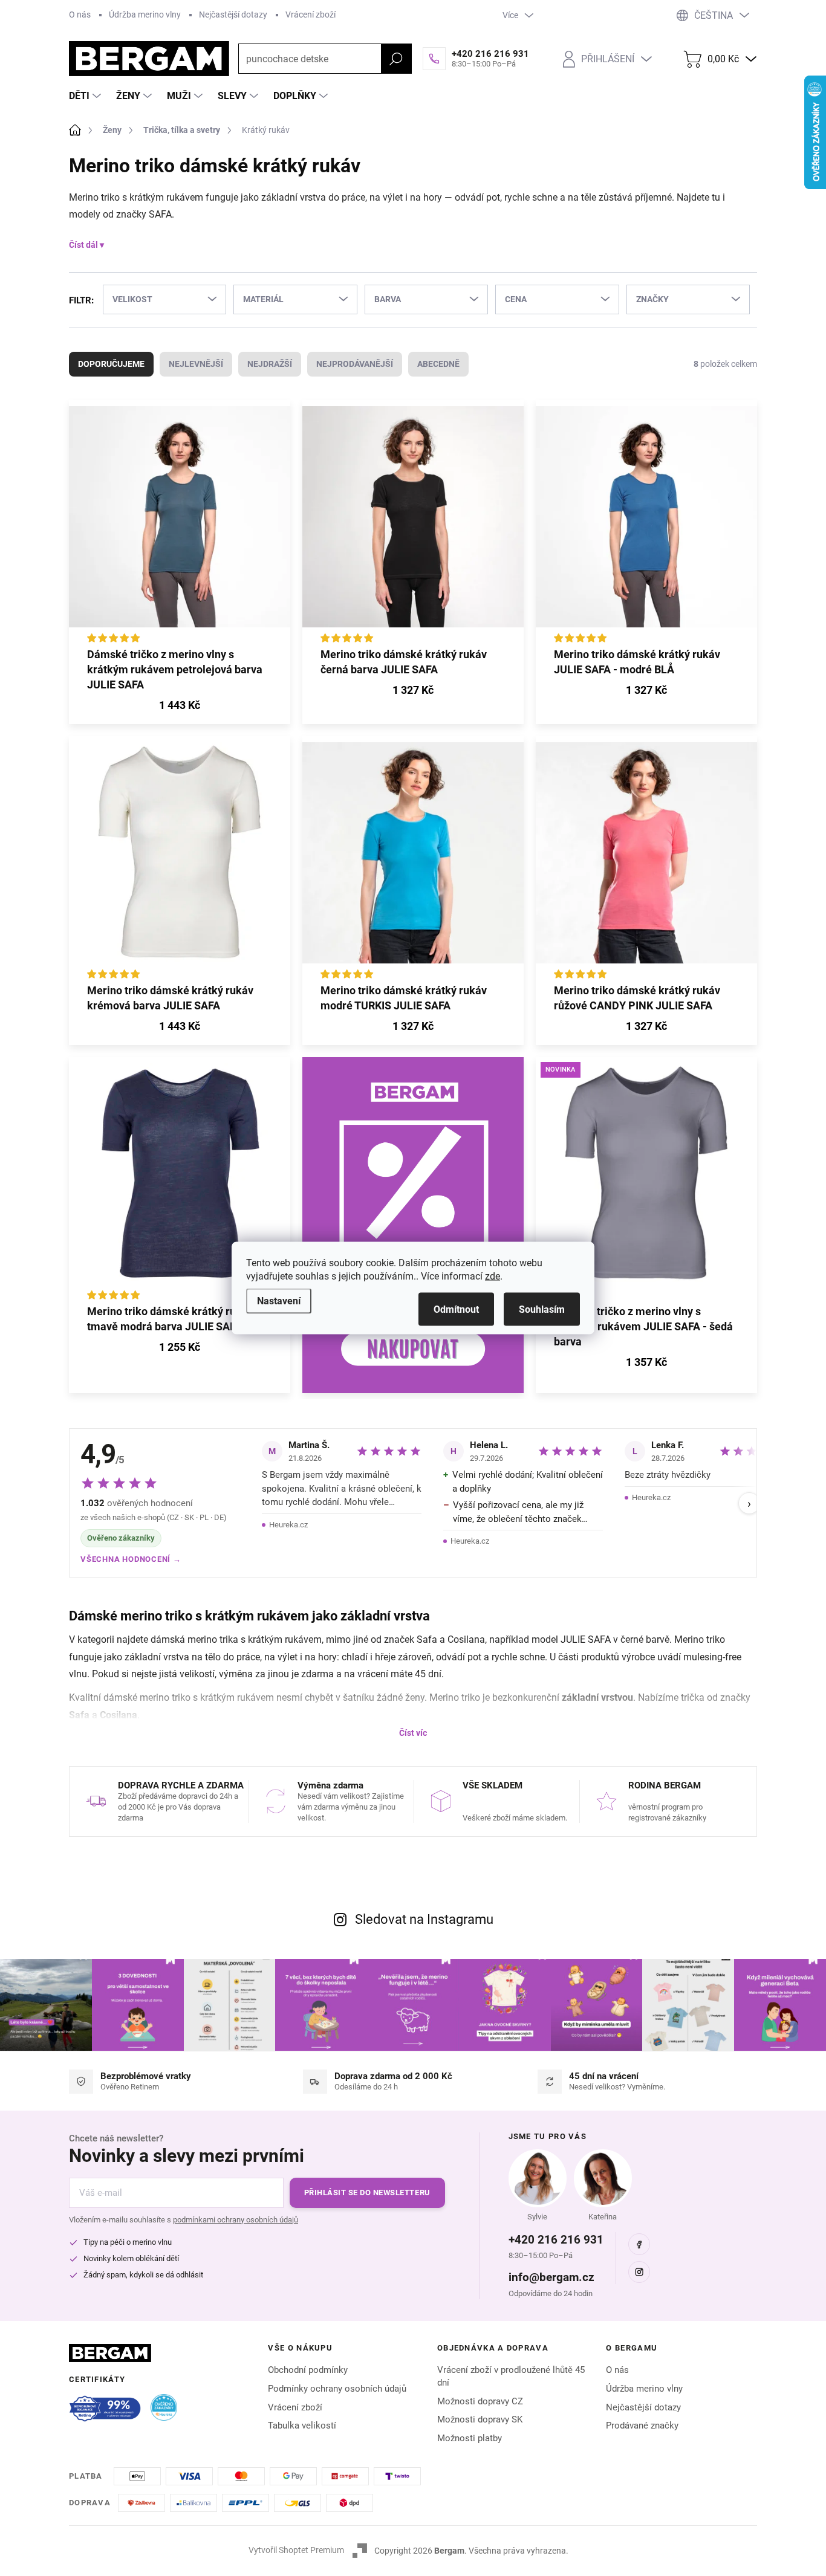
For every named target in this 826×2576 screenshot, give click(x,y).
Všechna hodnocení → (131, 1559)
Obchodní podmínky (308, 2370)
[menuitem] (86, 96)
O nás (80, 15)
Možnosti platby (470, 2438)
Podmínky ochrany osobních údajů (337, 2389)
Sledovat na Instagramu (424, 1919)
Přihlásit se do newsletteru (367, 2193)
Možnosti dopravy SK (480, 2419)
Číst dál (83, 245)
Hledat (396, 59)
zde (493, 1276)
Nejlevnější (196, 364)
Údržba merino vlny (145, 15)
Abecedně (438, 364)
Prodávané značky (642, 2426)
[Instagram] (639, 2272)
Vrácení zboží (311, 15)
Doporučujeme (111, 364)
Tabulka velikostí (302, 2426)
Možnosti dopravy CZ (480, 2401)
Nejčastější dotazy (233, 15)
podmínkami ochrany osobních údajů (236, 2220)
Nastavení (279, 1301)
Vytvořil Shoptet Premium (296, 2550)
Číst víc (413, 1733)
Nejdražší (270, 364)
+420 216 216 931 (556, 2240)
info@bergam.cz (551, 2277)
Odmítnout (456, 1309)
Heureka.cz (288, 1525)
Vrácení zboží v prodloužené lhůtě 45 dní (511, 2376)
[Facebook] (639, 2244)
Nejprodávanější (355, 364)
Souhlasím (542, 1309)
